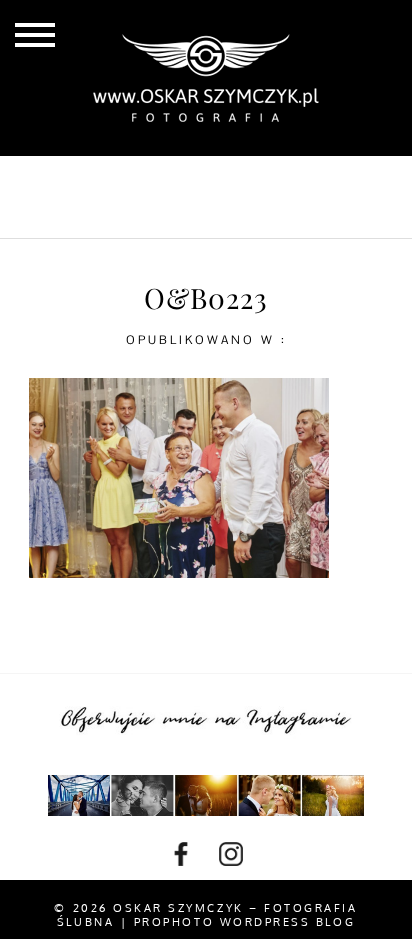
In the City (127, 213)
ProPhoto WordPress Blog (244, 922)
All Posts (128, 180)
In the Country (282, 213)
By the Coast (265, 180)
